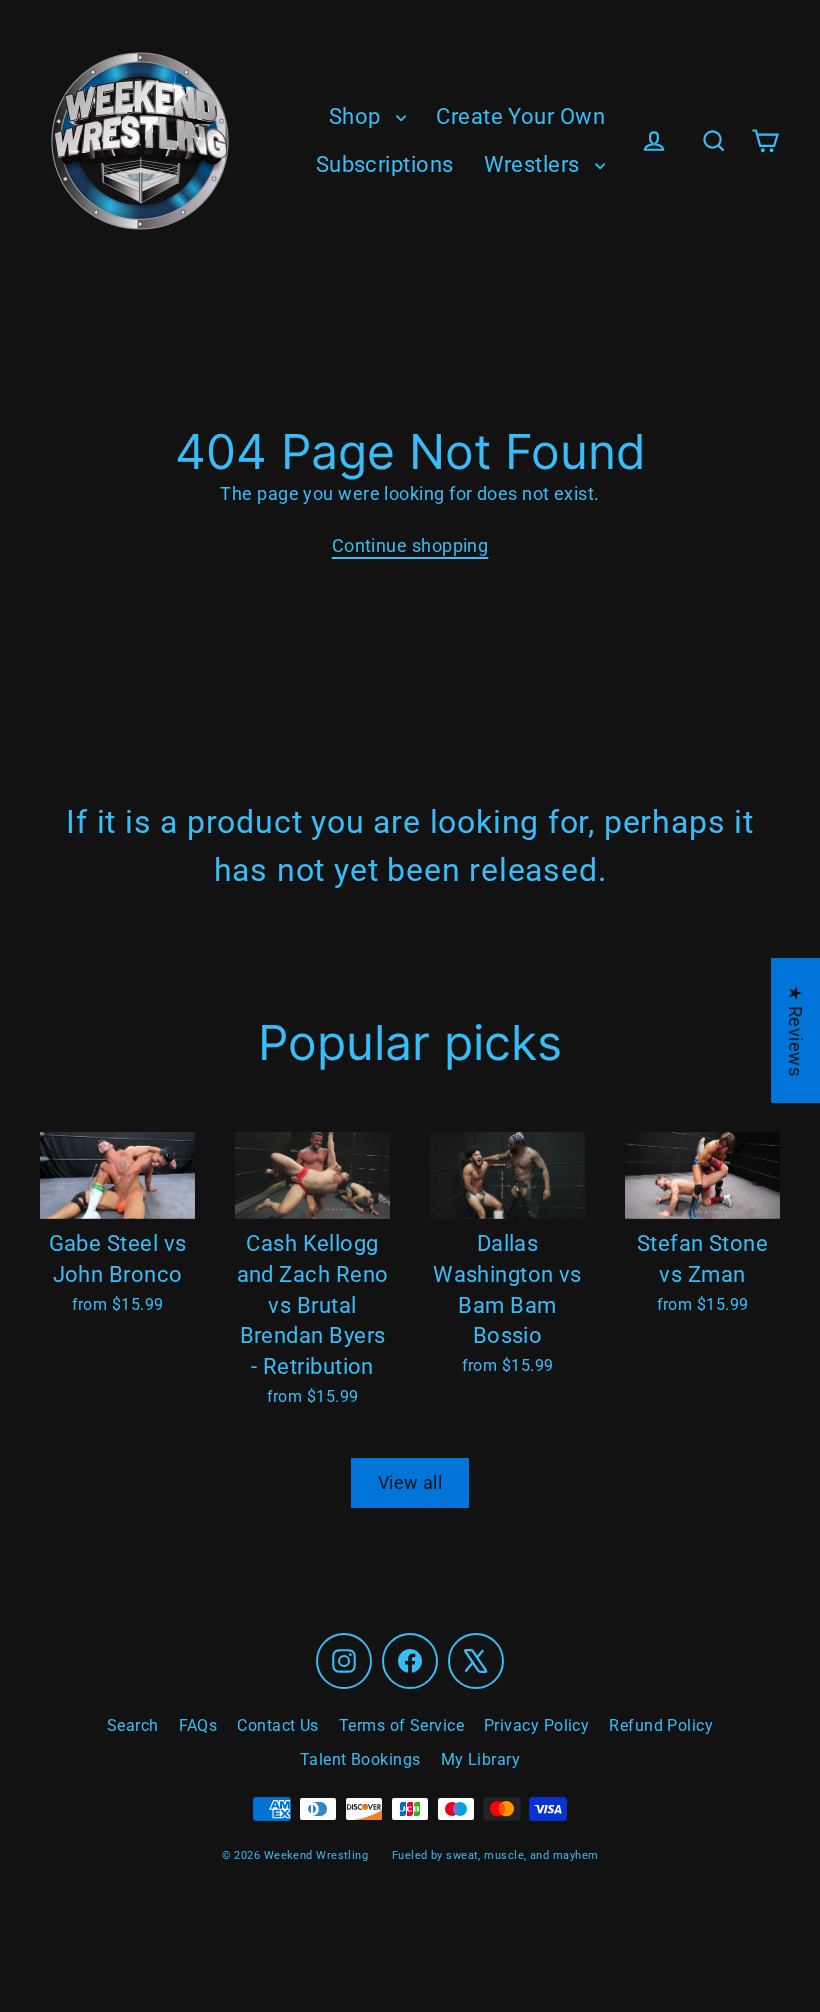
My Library (481, 1759)
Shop (357, 116)
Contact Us (278, 1725)
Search (133, 1725)
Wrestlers (535, 164)
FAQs (198, 1725)
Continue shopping (410, 545)
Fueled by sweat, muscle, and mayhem (495, 1855)
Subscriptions (385, 164)
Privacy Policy (536, 1725)
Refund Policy (661, 1725)
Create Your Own (520, 116)
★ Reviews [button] (795, 1030)
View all (410, 1482)
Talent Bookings (360, 1759)
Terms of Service (401, 1725)
